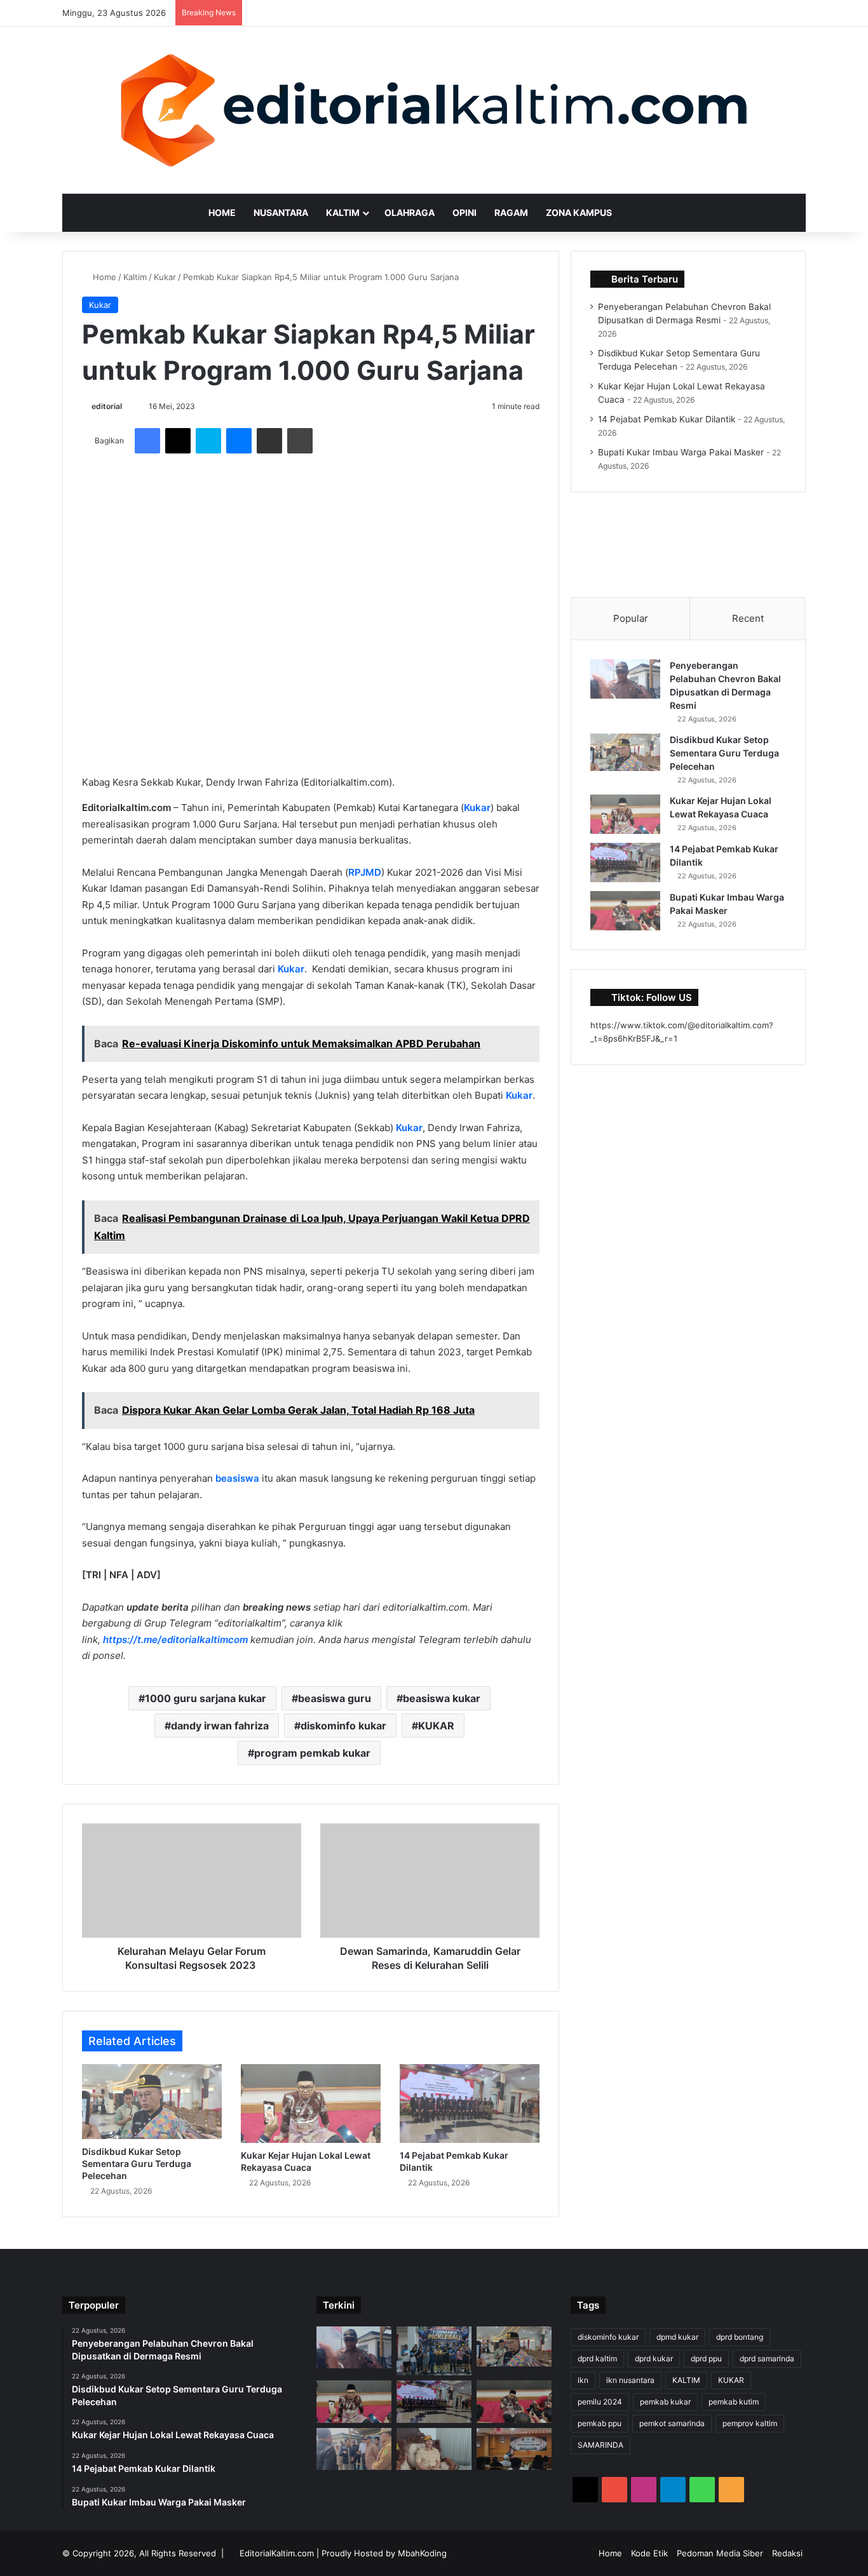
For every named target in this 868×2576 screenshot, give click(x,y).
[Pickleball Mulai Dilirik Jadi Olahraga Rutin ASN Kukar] (434, 2351)
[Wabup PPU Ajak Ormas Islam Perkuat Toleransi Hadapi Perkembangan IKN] (514, 2449)
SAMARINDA (600, 2445)
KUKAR (436, 1726)
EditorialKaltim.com (277, 2553)
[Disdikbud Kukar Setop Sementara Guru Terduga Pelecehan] (152, 2102)
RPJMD (365, 872)
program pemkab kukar (312, 1753)
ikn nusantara (630, 2380)
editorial (107, 406)
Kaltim (343, 212)
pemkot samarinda (672, 2423)
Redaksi (787, 2553)
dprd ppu (706, 2358)
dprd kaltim (597, 2358)
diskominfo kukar (343, 1726)
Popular (631, 618)
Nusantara (281, 212)
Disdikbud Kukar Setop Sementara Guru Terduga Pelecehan (137, 2163)
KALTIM (686, 2380)
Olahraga (410, 212)
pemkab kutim (734, 2402)
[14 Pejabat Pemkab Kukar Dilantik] (470, 2103)
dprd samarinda (767, 2358)
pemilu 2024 (600, 2402)
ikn (583, 2380)
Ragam (511, 212)
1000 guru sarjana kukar (206, 1698)
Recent (748, 618)
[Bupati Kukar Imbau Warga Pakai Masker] (625, 911)
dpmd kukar (677, 2337)
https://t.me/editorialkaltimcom (175, 1640)
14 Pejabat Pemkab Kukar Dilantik (667, 419)
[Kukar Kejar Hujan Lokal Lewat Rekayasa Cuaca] (311, 2103)
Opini (465, 212)
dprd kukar (654, 2358)
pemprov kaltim (750, 2423)
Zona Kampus (579, 212)
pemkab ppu (600, 2423)
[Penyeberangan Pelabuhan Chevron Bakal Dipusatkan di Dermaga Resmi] (625, 679)
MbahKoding (422, 2553)
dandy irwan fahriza (220, 1726)
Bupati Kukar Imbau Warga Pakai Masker (681, 452)
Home (222, 212)
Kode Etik (649, 2553)
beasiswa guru (335, 1698)
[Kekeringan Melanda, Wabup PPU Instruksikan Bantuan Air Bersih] (434, 2449)
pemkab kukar (665, 2402)
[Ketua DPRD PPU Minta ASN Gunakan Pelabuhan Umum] (354, 2449)
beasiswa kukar (442, 1698)
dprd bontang (740, 2337)
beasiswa (239, 1478)
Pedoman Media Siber (720, 2553)
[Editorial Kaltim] (434, 110)
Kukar (165, 277)
